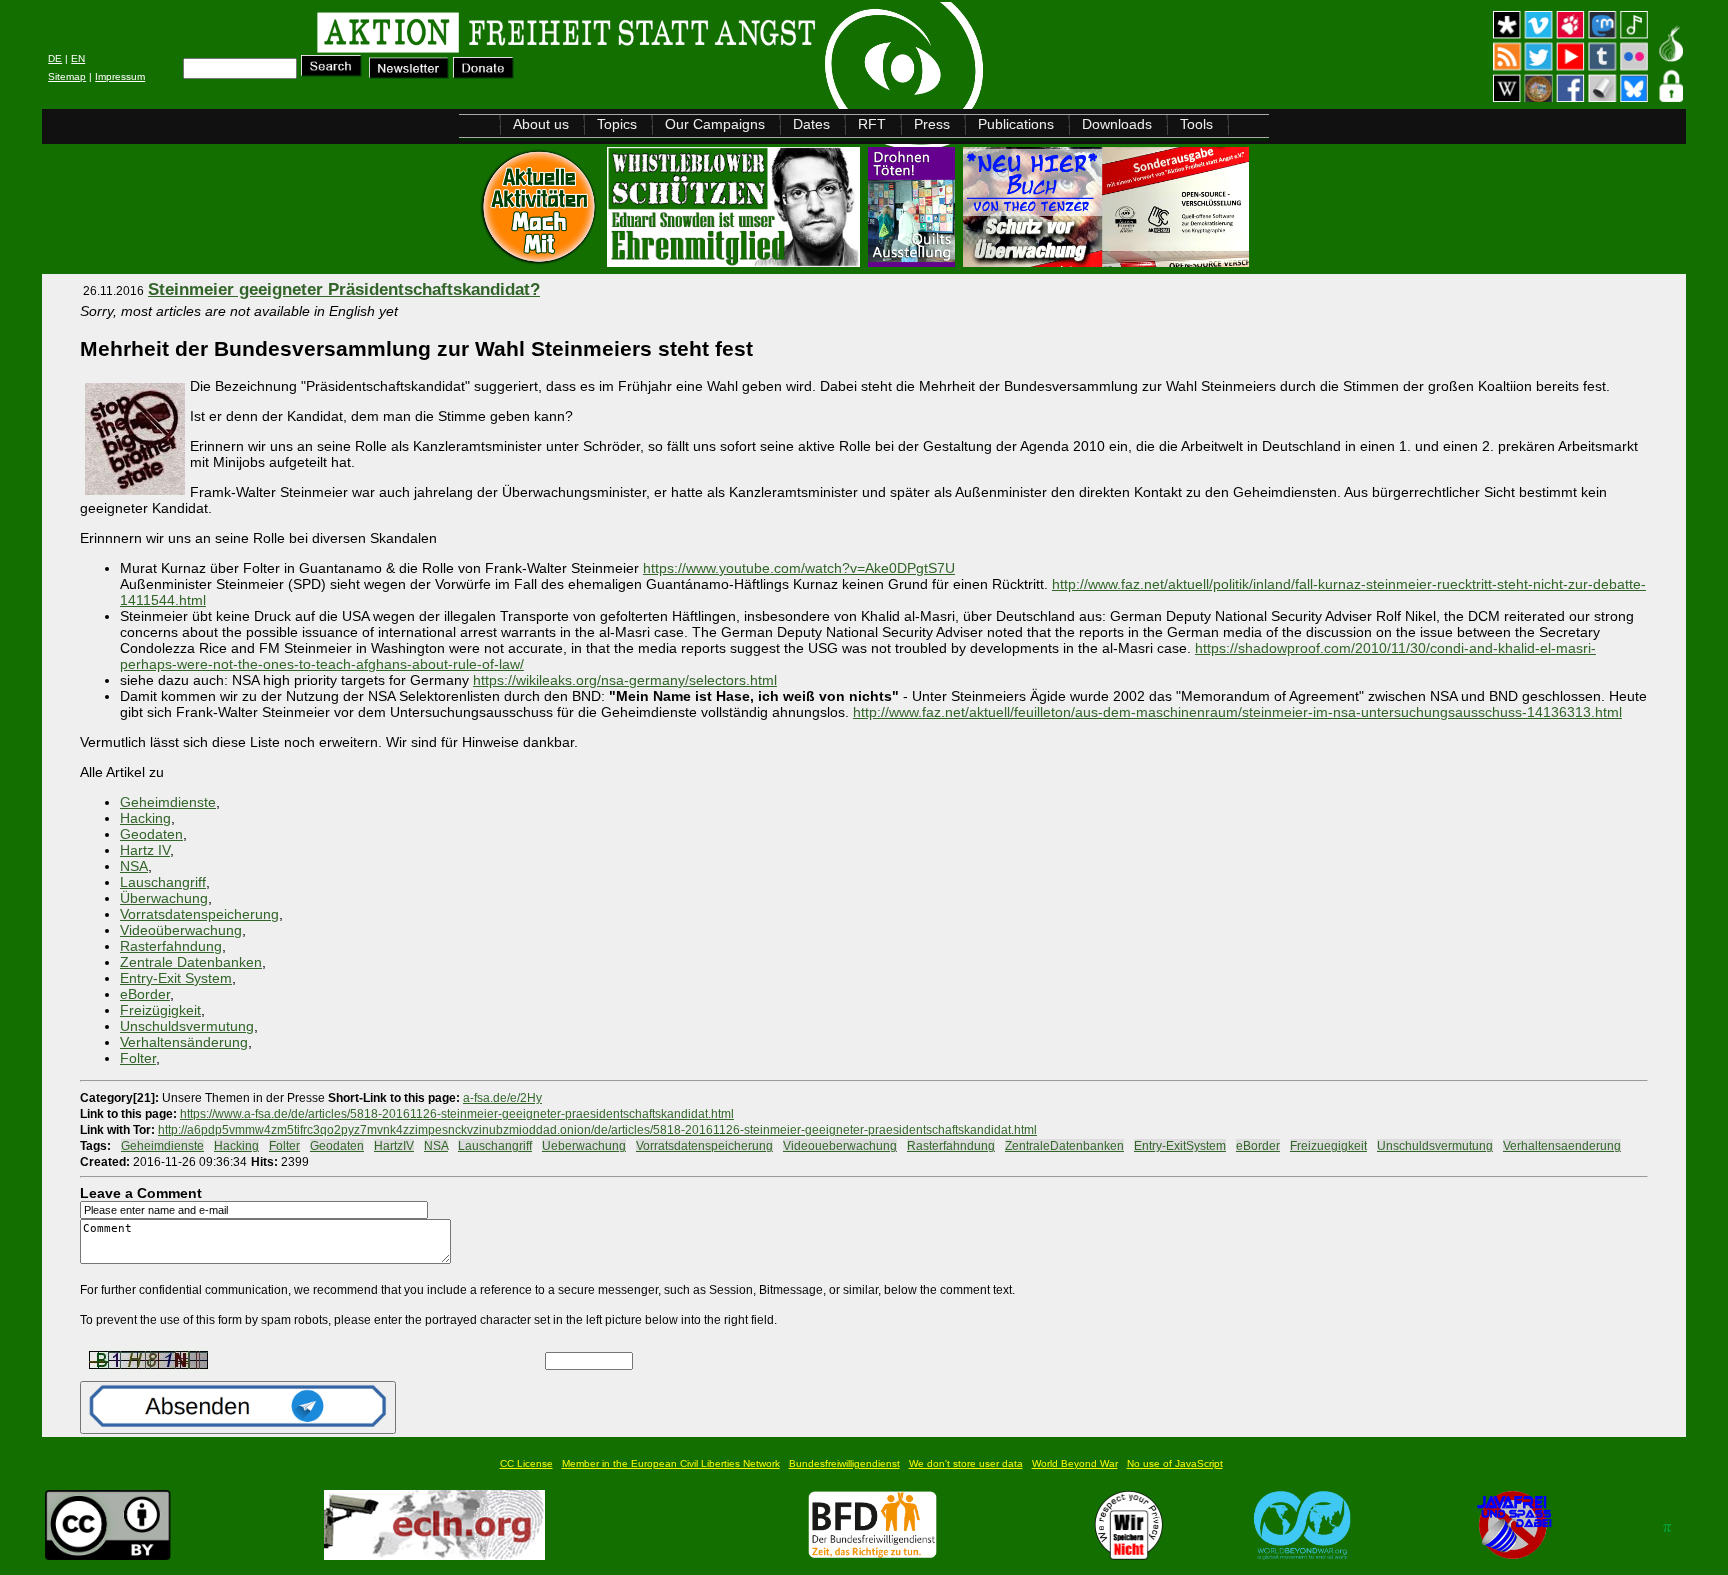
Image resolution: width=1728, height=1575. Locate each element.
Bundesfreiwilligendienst (844, 1463)
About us (541, 124)
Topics (617, 124)
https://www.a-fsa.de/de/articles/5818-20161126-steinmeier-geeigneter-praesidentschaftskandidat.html (457, 1113)
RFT (872, 124)
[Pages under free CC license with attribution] (108, 1554)
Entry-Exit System (176, 978)
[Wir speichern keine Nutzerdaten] (1129, 1554)
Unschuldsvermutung (187, 1026)
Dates (811, 124)
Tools (1196, 124)
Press (932, 124)
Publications (1016, 124)
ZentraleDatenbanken (1064, 1145)
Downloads (1117, 124)
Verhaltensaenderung (1562, 1145)
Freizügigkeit (160, 1010)
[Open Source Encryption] (1106, 261)
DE (55, 58)
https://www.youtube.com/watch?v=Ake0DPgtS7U (799, 568)
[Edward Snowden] (735, 261)
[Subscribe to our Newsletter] (409, 73)
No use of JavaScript (1175, 1463)
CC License (526, 1463)
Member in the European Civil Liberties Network (671, 1463)
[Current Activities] (541, 261)
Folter (138, 1058)
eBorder (145, 994)
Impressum (120, 76)
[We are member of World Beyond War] (1302, 1554)
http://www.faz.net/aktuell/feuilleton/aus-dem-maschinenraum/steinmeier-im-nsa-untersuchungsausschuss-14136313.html (1237, 712)
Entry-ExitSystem (1180, 1145)
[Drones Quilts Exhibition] (913, 261)
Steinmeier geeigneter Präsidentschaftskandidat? (344, 289)
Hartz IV (145, 850)
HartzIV (394, 1145)
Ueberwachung (584, 1145)
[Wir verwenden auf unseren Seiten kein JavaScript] (1514, 1554)
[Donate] (483, 73)
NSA (134, 866)
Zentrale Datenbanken (191, 962)
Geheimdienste (168, 802)
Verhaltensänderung (184, 1042)
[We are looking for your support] (872, 1554)
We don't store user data (966, 1463)
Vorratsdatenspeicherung (199, 914)
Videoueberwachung (840, 1145)
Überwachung (164, 898)
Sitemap (67, 76)
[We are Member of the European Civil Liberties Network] (434, 1554)
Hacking (145, 818)
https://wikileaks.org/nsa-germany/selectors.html (625, 680)
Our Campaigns (715, 124)
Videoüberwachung (181, 930)
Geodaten (151, 834)
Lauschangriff (163, 882)
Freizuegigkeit (1328, 1145)
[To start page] (295, 35)
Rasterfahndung (171, 946)
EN (78, 58)
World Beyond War (1075, 1463)
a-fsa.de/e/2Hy (502, 1097)
